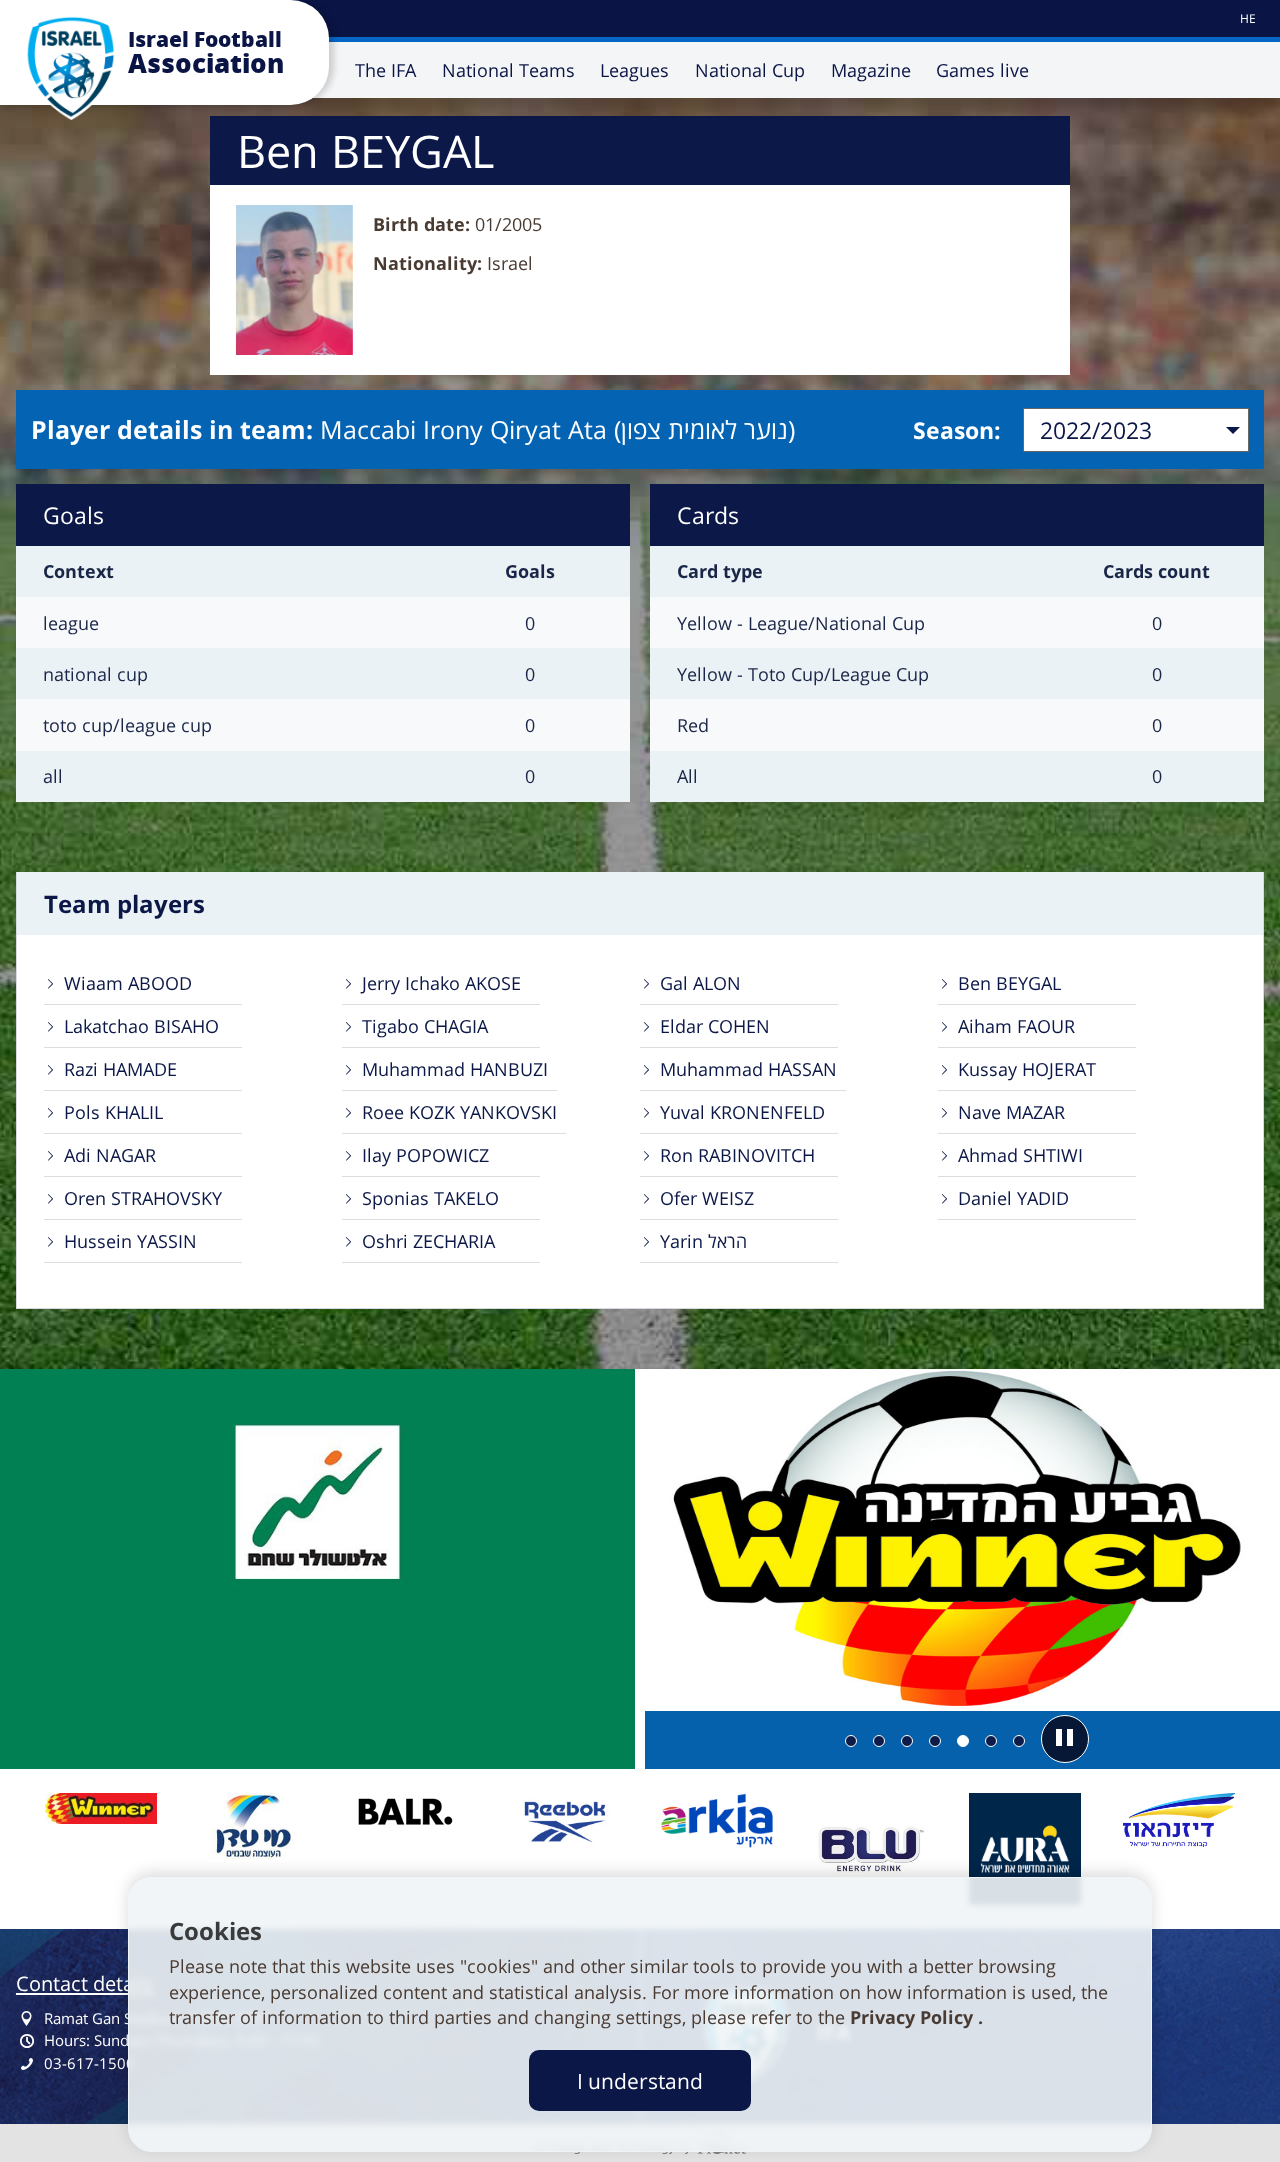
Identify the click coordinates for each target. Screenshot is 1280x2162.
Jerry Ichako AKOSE (441, 983)
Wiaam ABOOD (128, 983)
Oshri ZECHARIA (428, 1241)
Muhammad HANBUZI (455, 1069)
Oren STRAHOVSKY (143, 1198)
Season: (957, 430)
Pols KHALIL (113, 1112)
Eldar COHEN (715, 1026)
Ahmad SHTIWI (1020, 1155)
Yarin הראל (703, 1241)
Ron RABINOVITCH (737, 1155)
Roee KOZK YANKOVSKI (459, 1112)
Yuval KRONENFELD (742, 1112)
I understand (640, 2080)
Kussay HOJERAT (1027, 1069)
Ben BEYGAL (1009, 983)
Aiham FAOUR (1016, 1026)
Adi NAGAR (110, 1155)
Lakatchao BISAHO (141, 1026)
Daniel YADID (1013, 1198)
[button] (1065, 1739)
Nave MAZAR (1011, 1112)
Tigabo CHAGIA (425, 1026)
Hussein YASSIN (130, 1241)
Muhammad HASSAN (748, 1069)
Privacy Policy (914, 2017)
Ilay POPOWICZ (425, 1155)
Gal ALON (700, 983)
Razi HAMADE (120, 1069)
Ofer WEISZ (707, 1198)
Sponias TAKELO (430, 1198)
